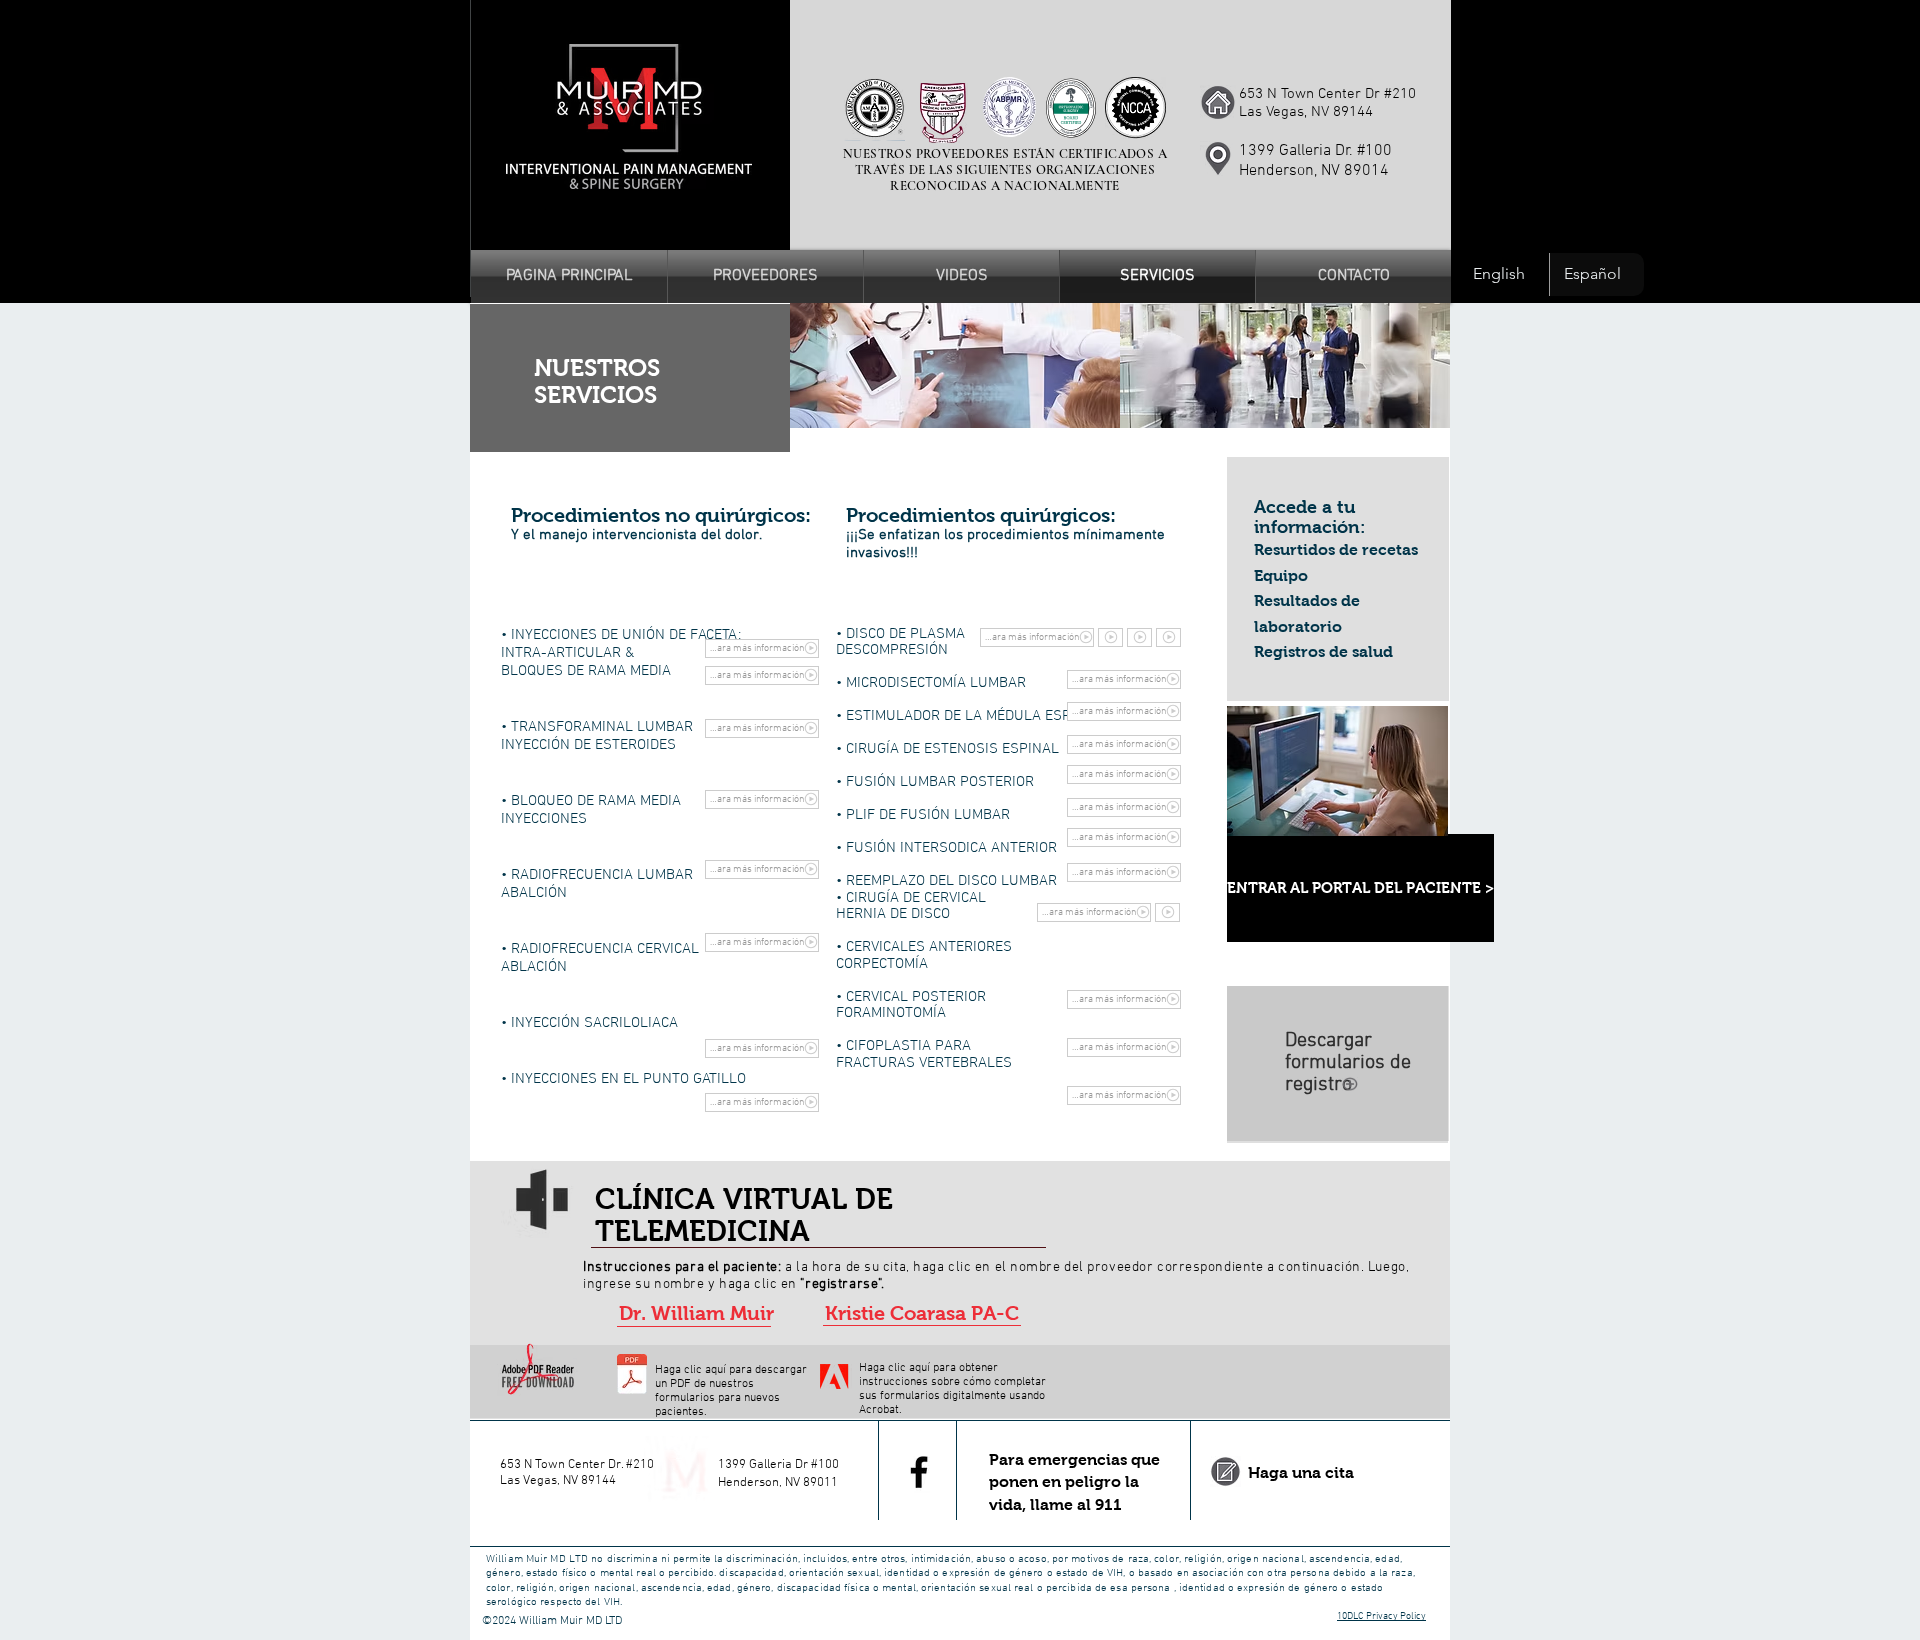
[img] (955, 365)
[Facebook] (919, 1472)
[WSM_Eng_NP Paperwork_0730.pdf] (632, 1377)
